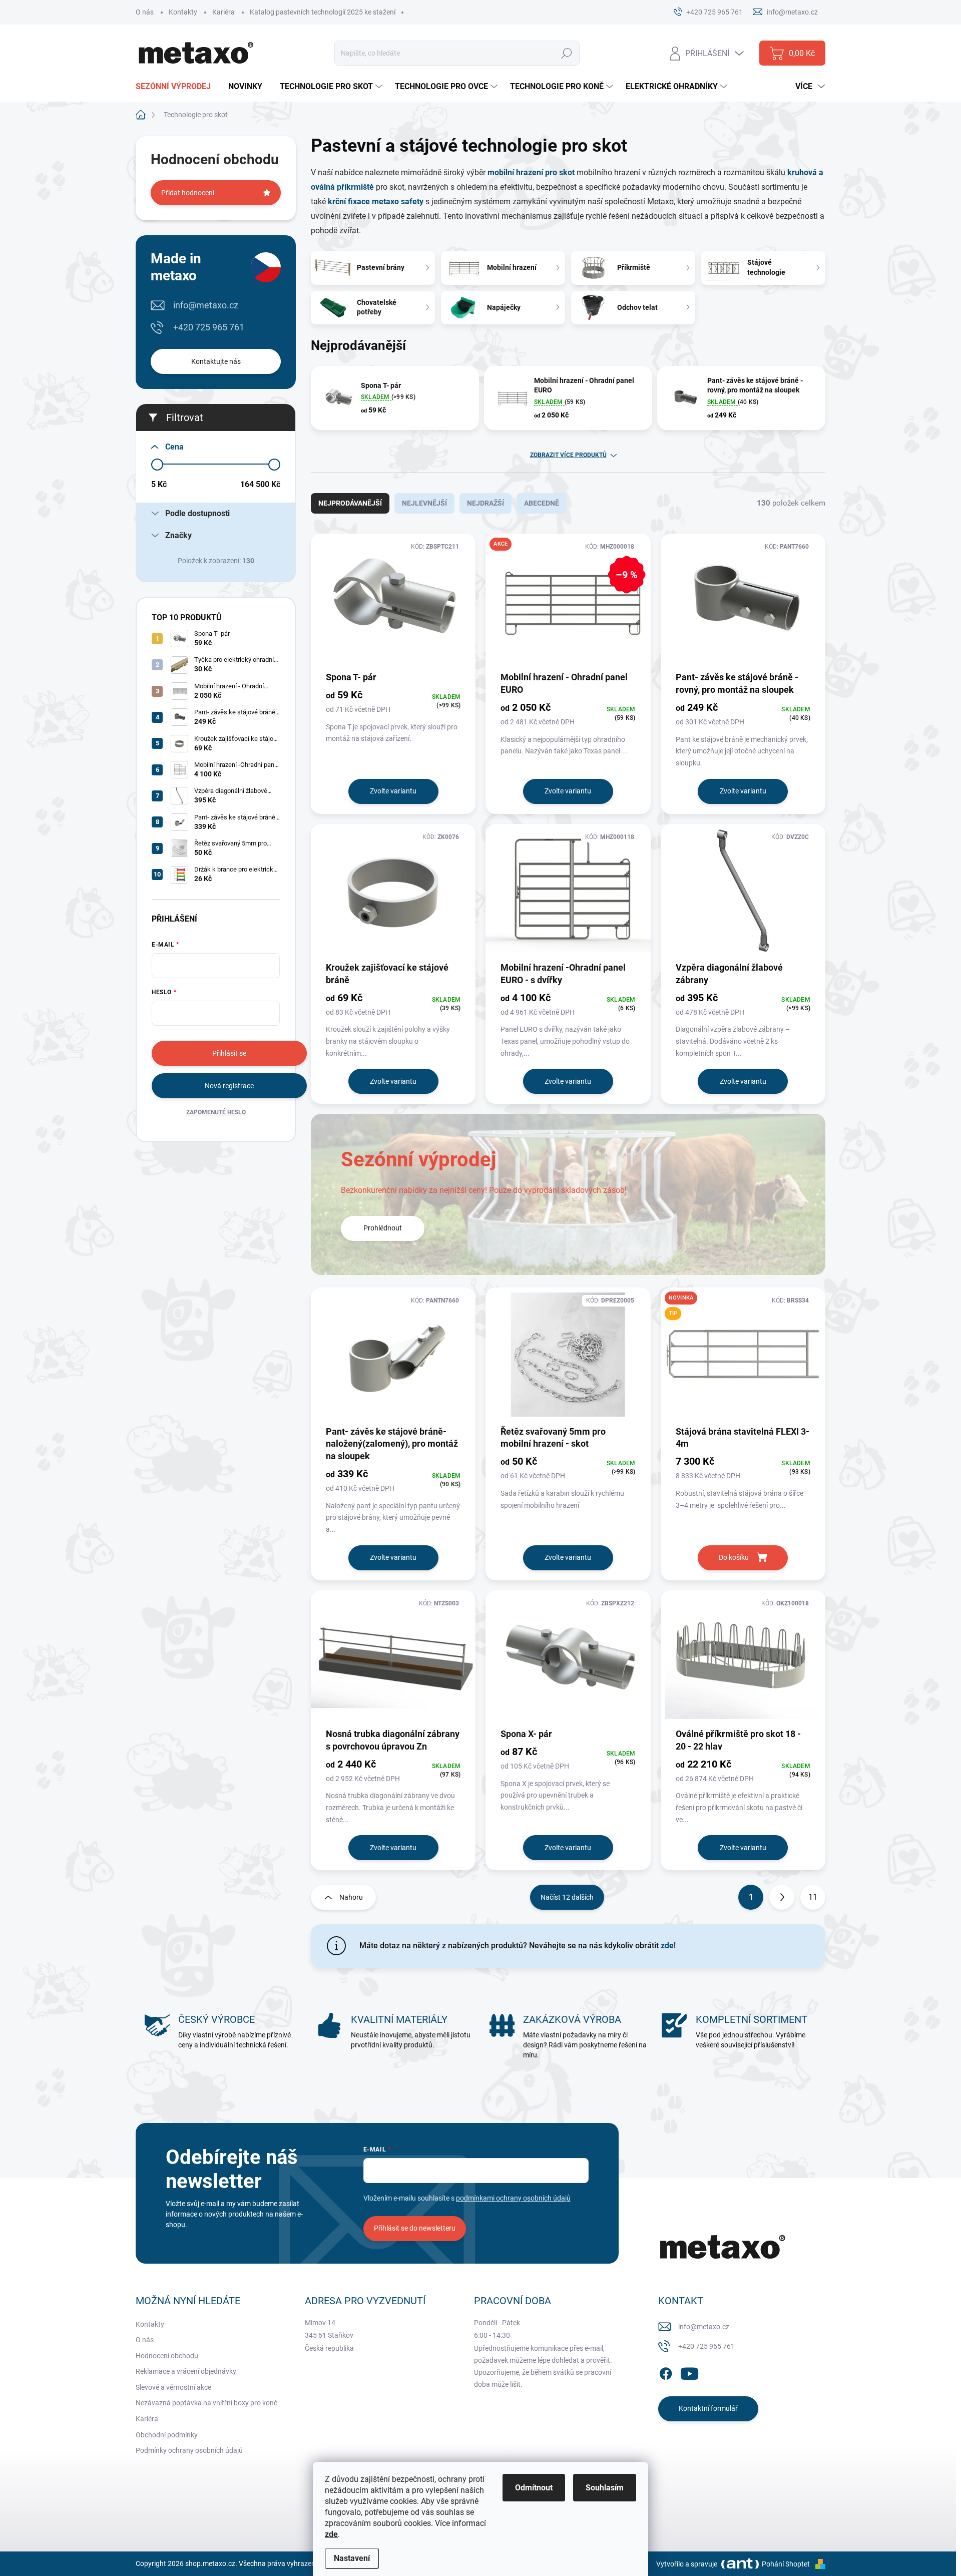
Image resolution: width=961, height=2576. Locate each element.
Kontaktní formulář (708, 2408)
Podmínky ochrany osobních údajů (189, 2450)
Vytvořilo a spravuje (687, 2564)
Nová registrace (229, 1086)
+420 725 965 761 (209, 327)
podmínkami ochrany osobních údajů (513, 2198)
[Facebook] (666, 2372)
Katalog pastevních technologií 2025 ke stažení (323, 12)
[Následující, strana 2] (782, 1897)
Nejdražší (486, 503)
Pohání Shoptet (787, 2564)
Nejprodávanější (350, 503)
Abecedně (542, 503)
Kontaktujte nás (216, 361)
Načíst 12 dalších (567, 1897)
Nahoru (351, 1897)
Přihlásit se (229, 1053)
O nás (145, 12)
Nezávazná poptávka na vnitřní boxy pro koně (206, 2403)
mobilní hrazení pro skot (532, 172)
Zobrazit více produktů (568, 455)
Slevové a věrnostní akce (173, 2387)
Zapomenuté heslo (216, 1112)
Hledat (567, 53)
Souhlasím (605, 2488)
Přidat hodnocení (188, 193)
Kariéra (223, 12)
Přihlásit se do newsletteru (415, 2228)
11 (813, 1897)
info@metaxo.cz (206, 305)
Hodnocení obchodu (167, 2356)
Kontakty (183, 12)
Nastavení (352, 2558)
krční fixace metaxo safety (375, 201)
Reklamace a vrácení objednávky (186, 2371)
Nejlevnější (424, 503)
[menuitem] (177, 87)
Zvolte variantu (393, 791)
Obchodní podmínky (167, 2435)
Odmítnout (534, 2488)
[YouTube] (689, 2372)
